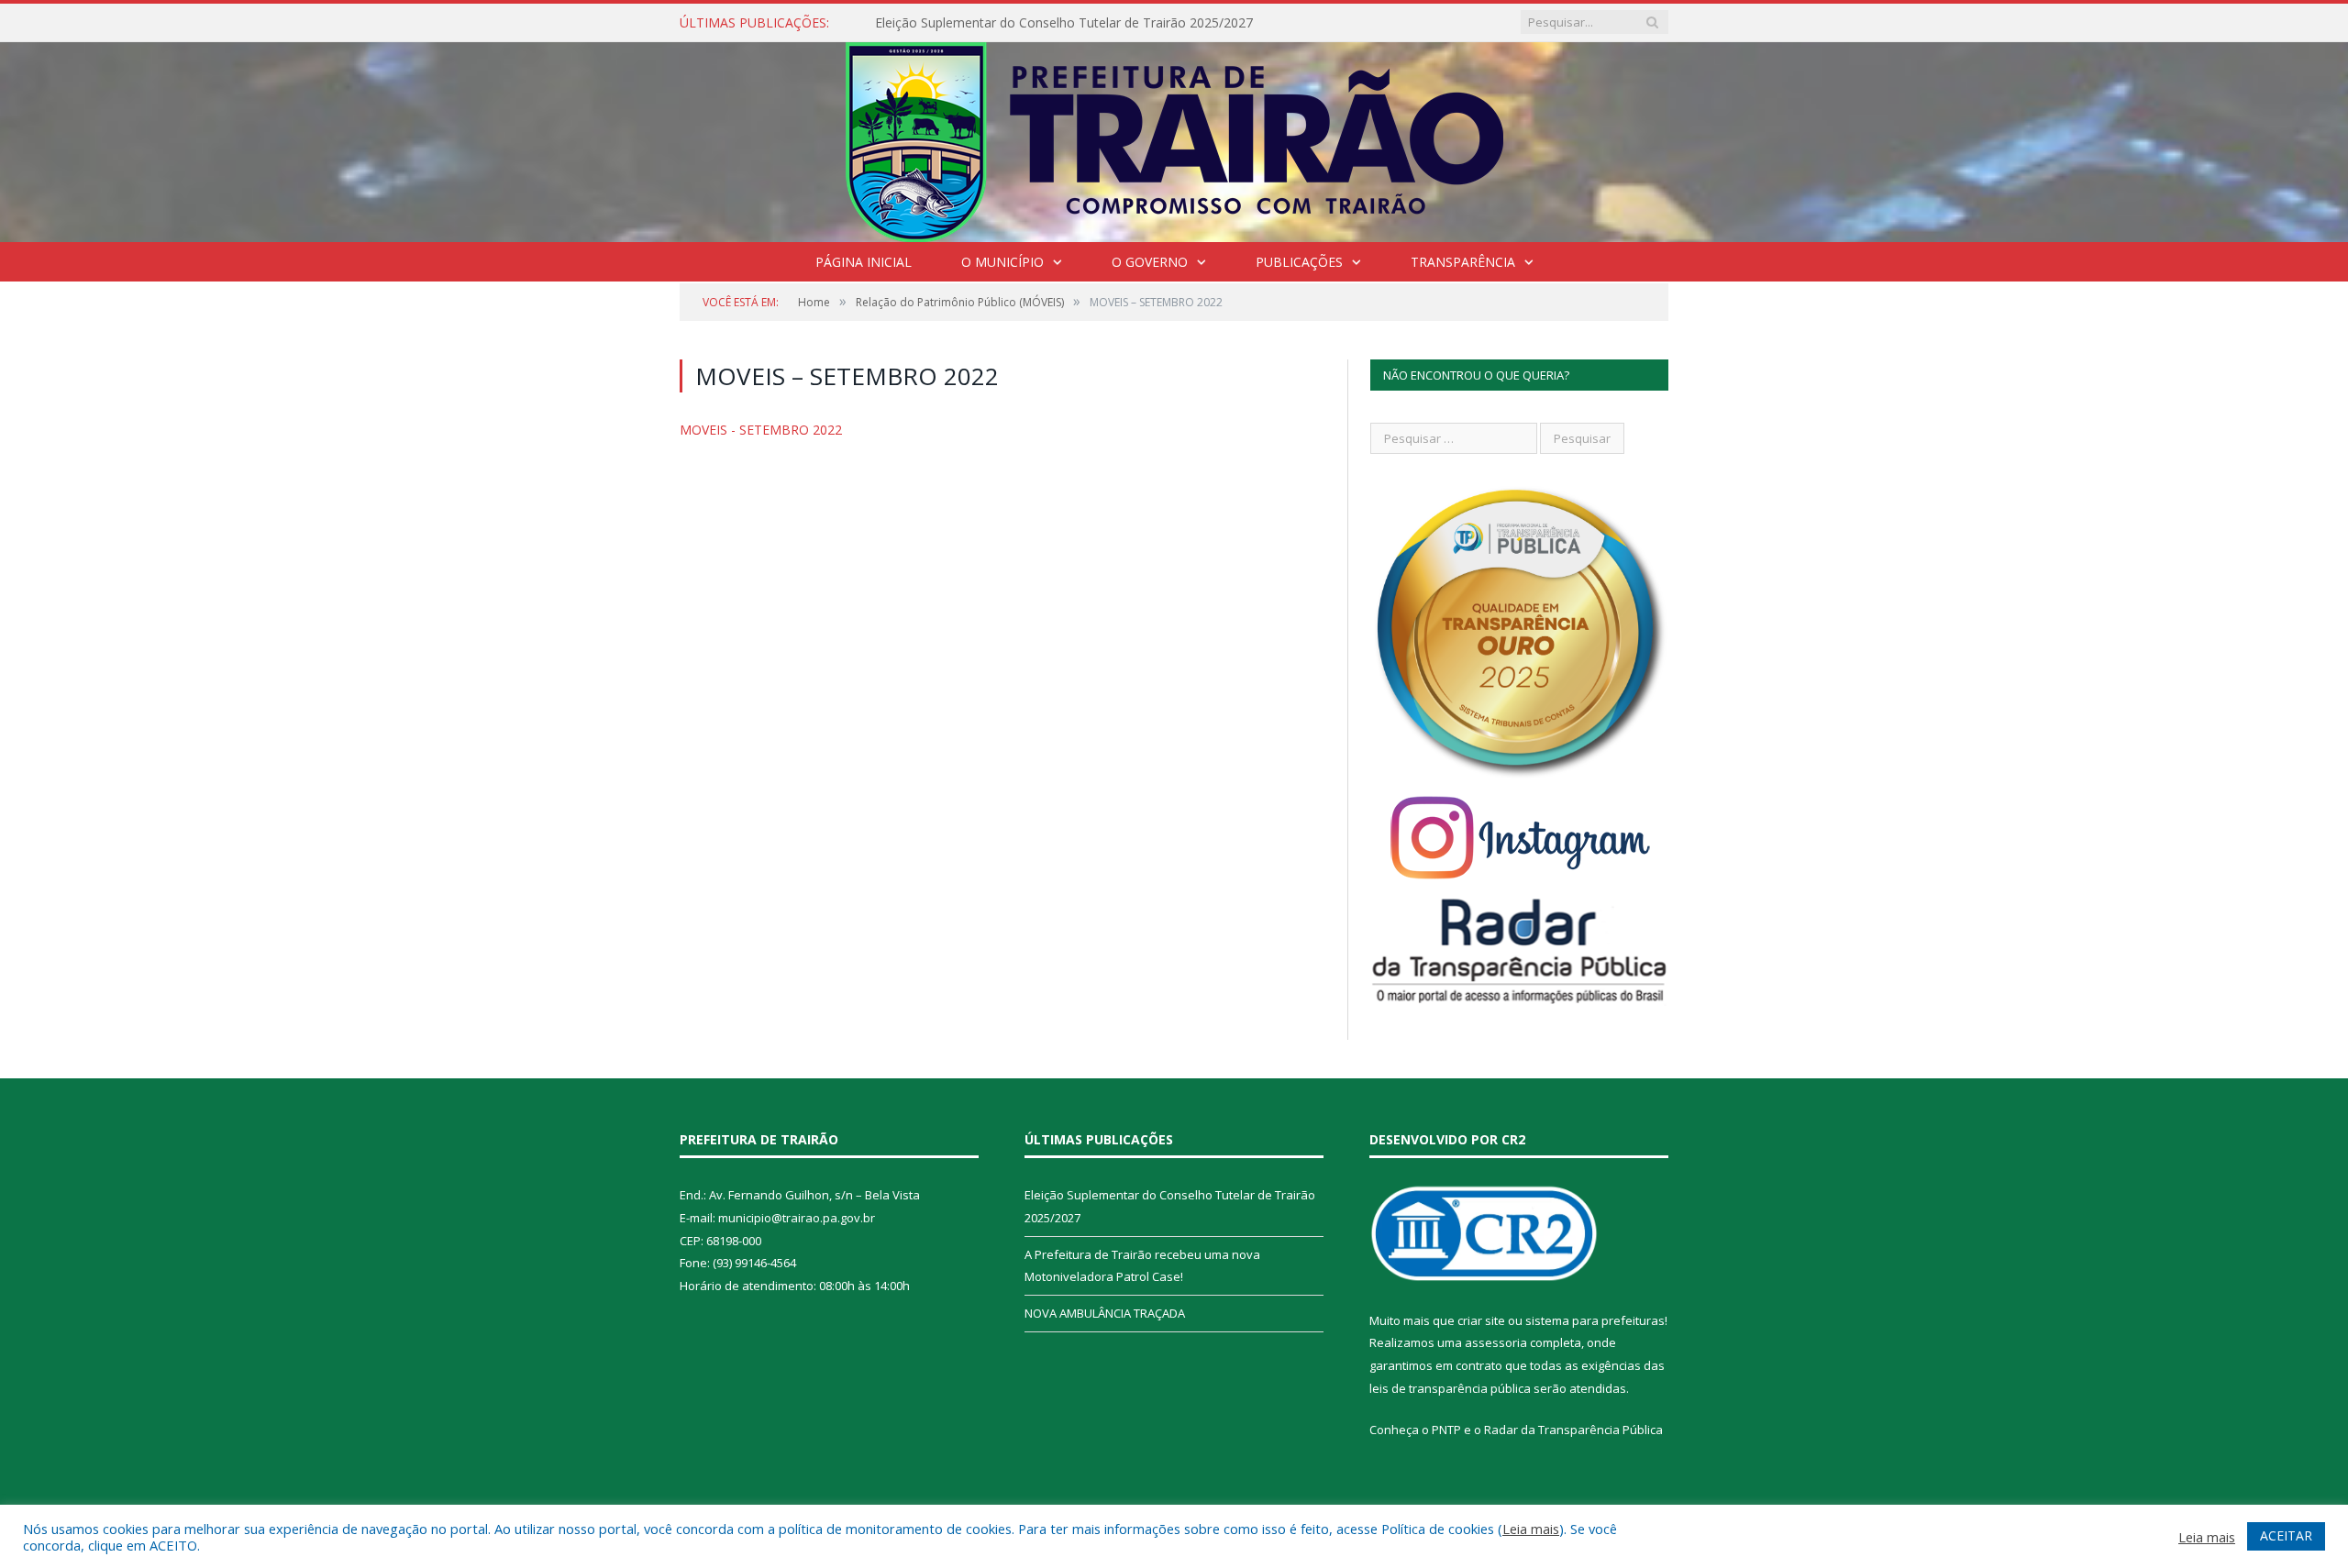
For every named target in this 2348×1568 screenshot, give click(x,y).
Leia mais (1531, 1529)
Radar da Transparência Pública (1573, 1430)
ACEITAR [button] (2286, 1535)
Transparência (1463, 262)
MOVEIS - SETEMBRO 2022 (761, 430)
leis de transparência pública (1450, 1388)
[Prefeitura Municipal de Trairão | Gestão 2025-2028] (1174, 138)
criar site (1481, 1320)
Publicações (1299, 262)
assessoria (1496, 1342)
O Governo (1150, 262)
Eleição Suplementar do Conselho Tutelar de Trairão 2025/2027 (1064, 23)
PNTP (1446, 1430)
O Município (1002, 262)
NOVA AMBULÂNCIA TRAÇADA (1105, 1313)
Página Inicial (864, 262)
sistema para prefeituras (1595, 1320)
